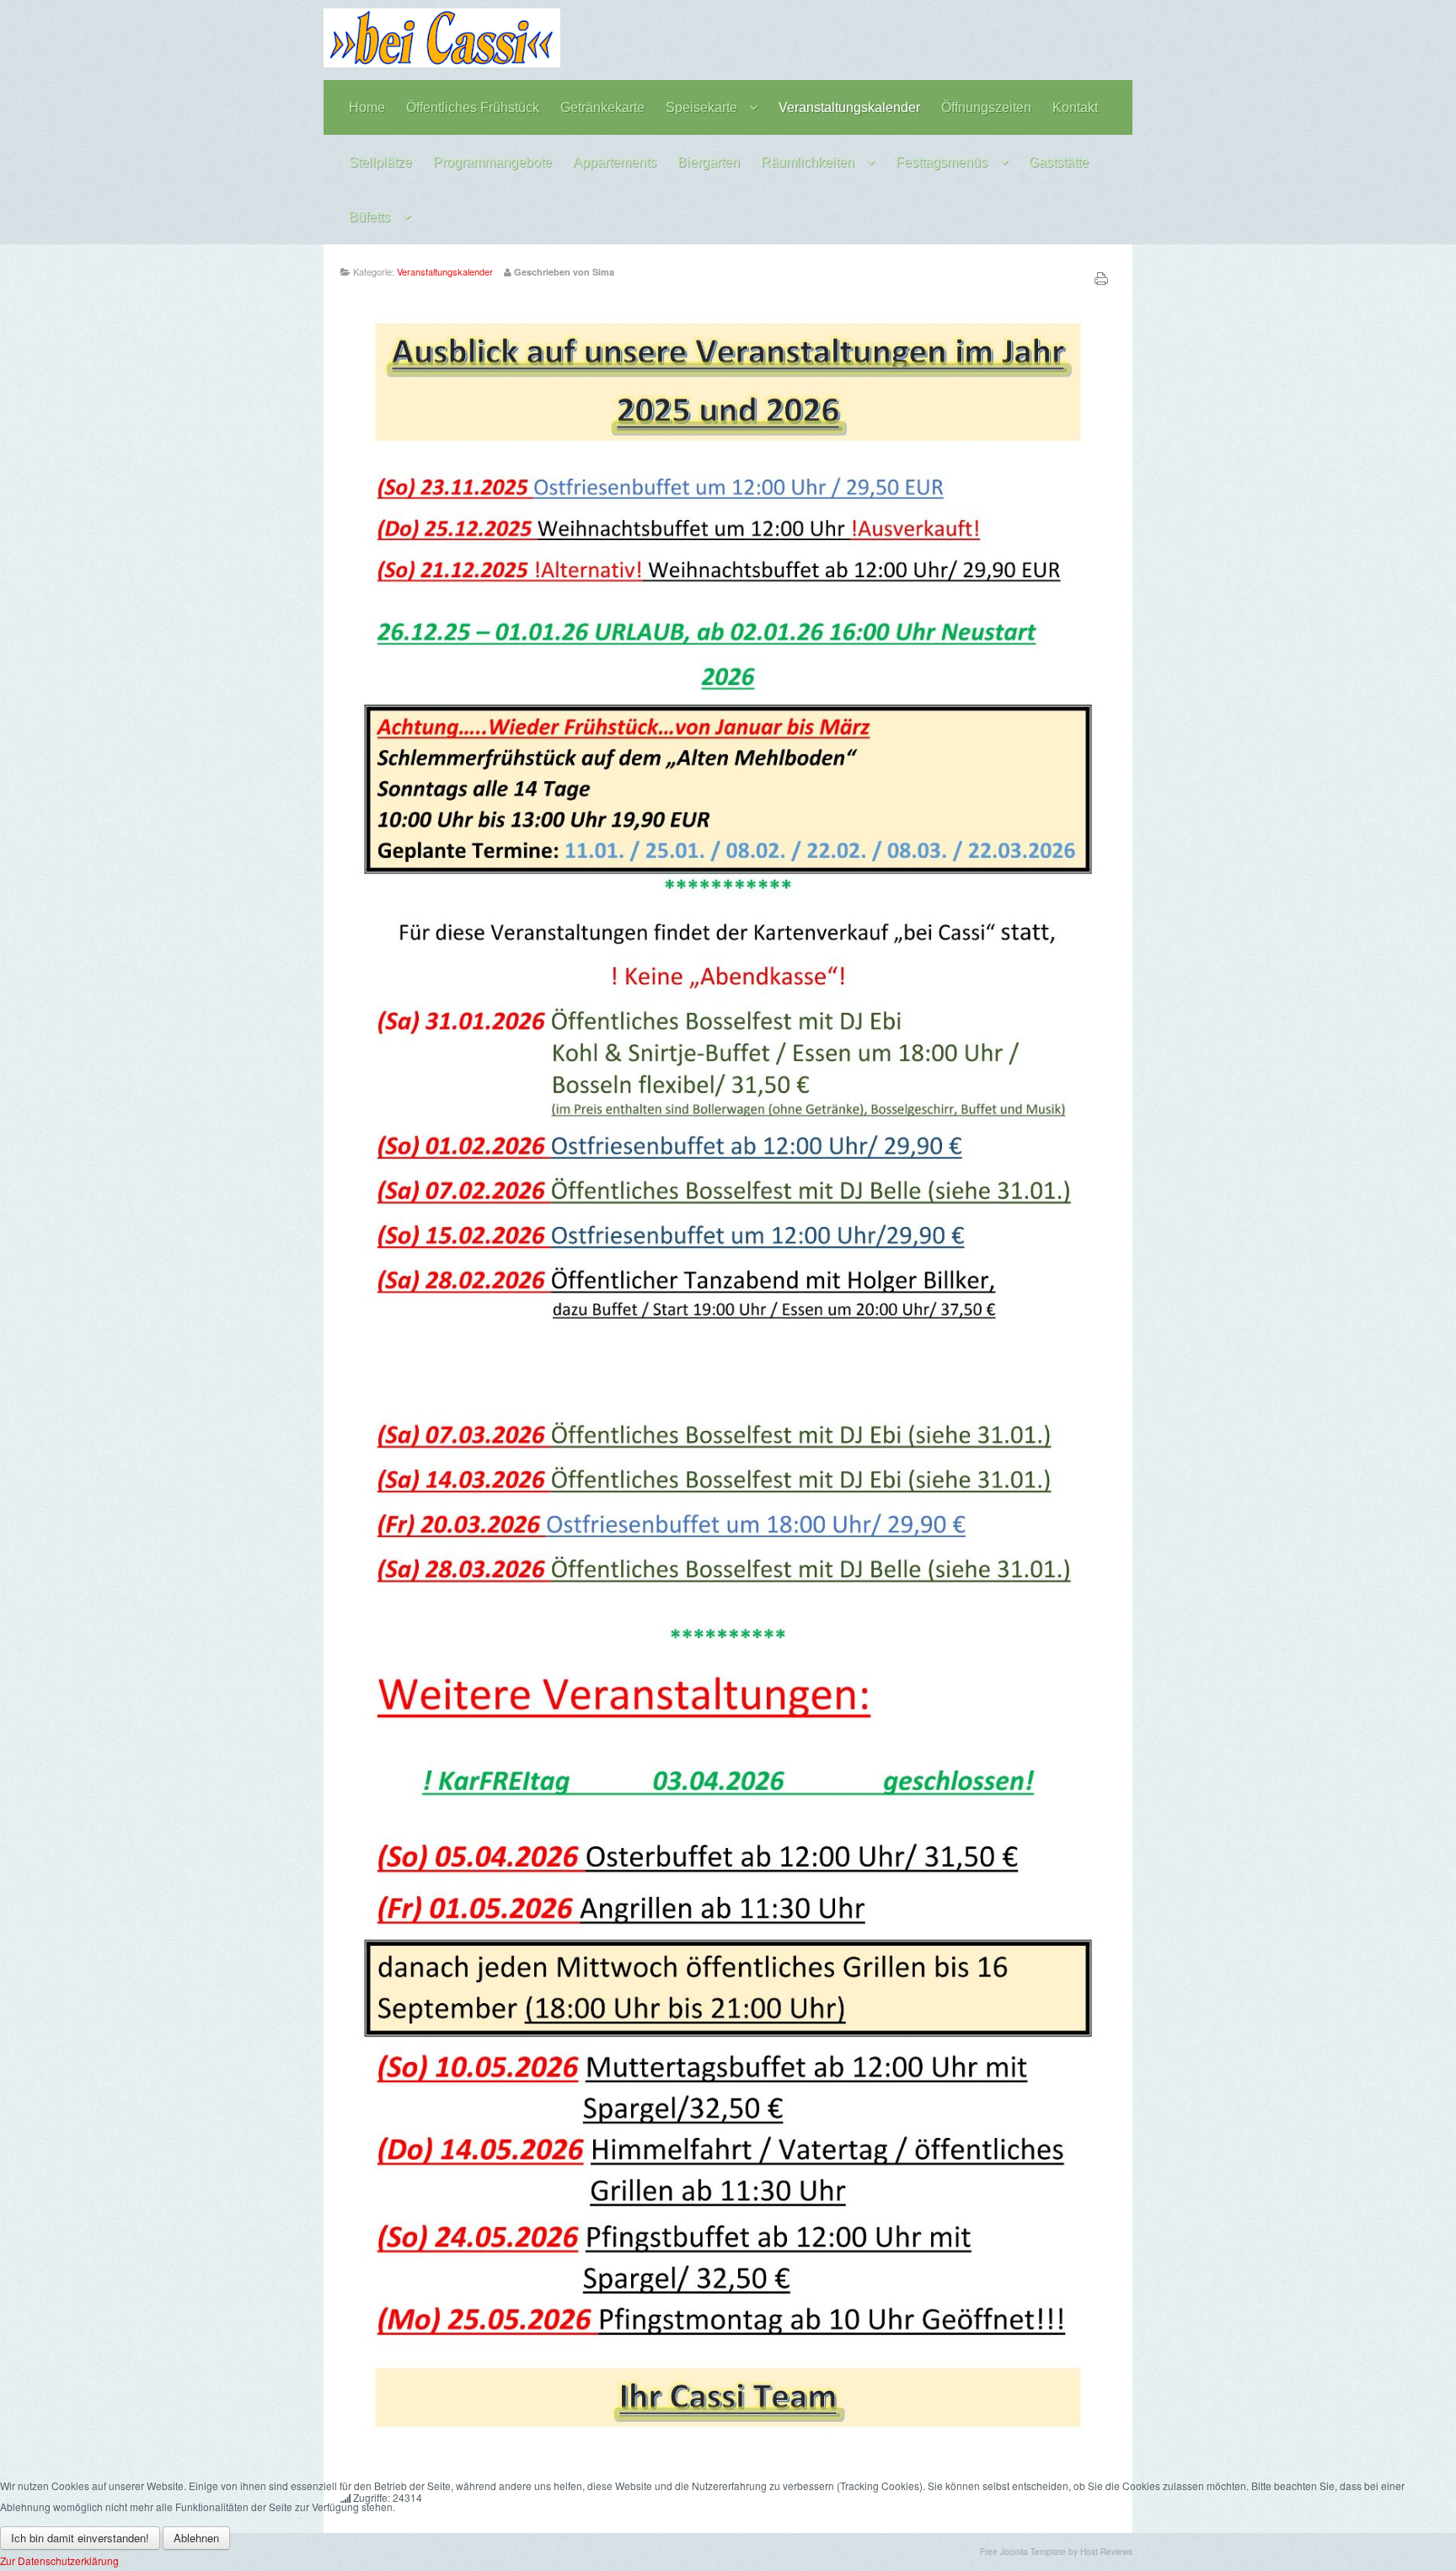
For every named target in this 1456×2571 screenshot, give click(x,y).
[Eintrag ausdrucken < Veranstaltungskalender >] (1101, 281)
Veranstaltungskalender (445, 271)
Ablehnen (196, 2538)
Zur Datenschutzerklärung (59, 2560)
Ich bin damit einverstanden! (80, 2538)
